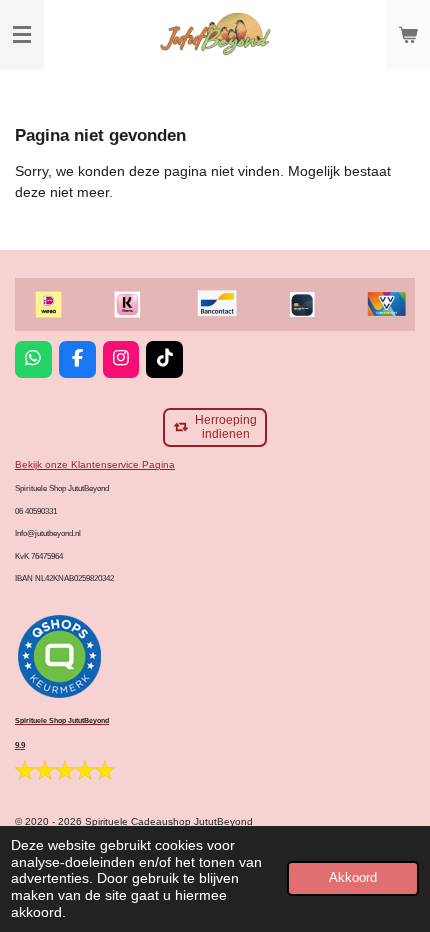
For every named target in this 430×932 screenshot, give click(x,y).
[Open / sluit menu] (22, 35)
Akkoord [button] (353, 878)
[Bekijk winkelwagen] (408, 35)
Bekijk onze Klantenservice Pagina (95, 464)
